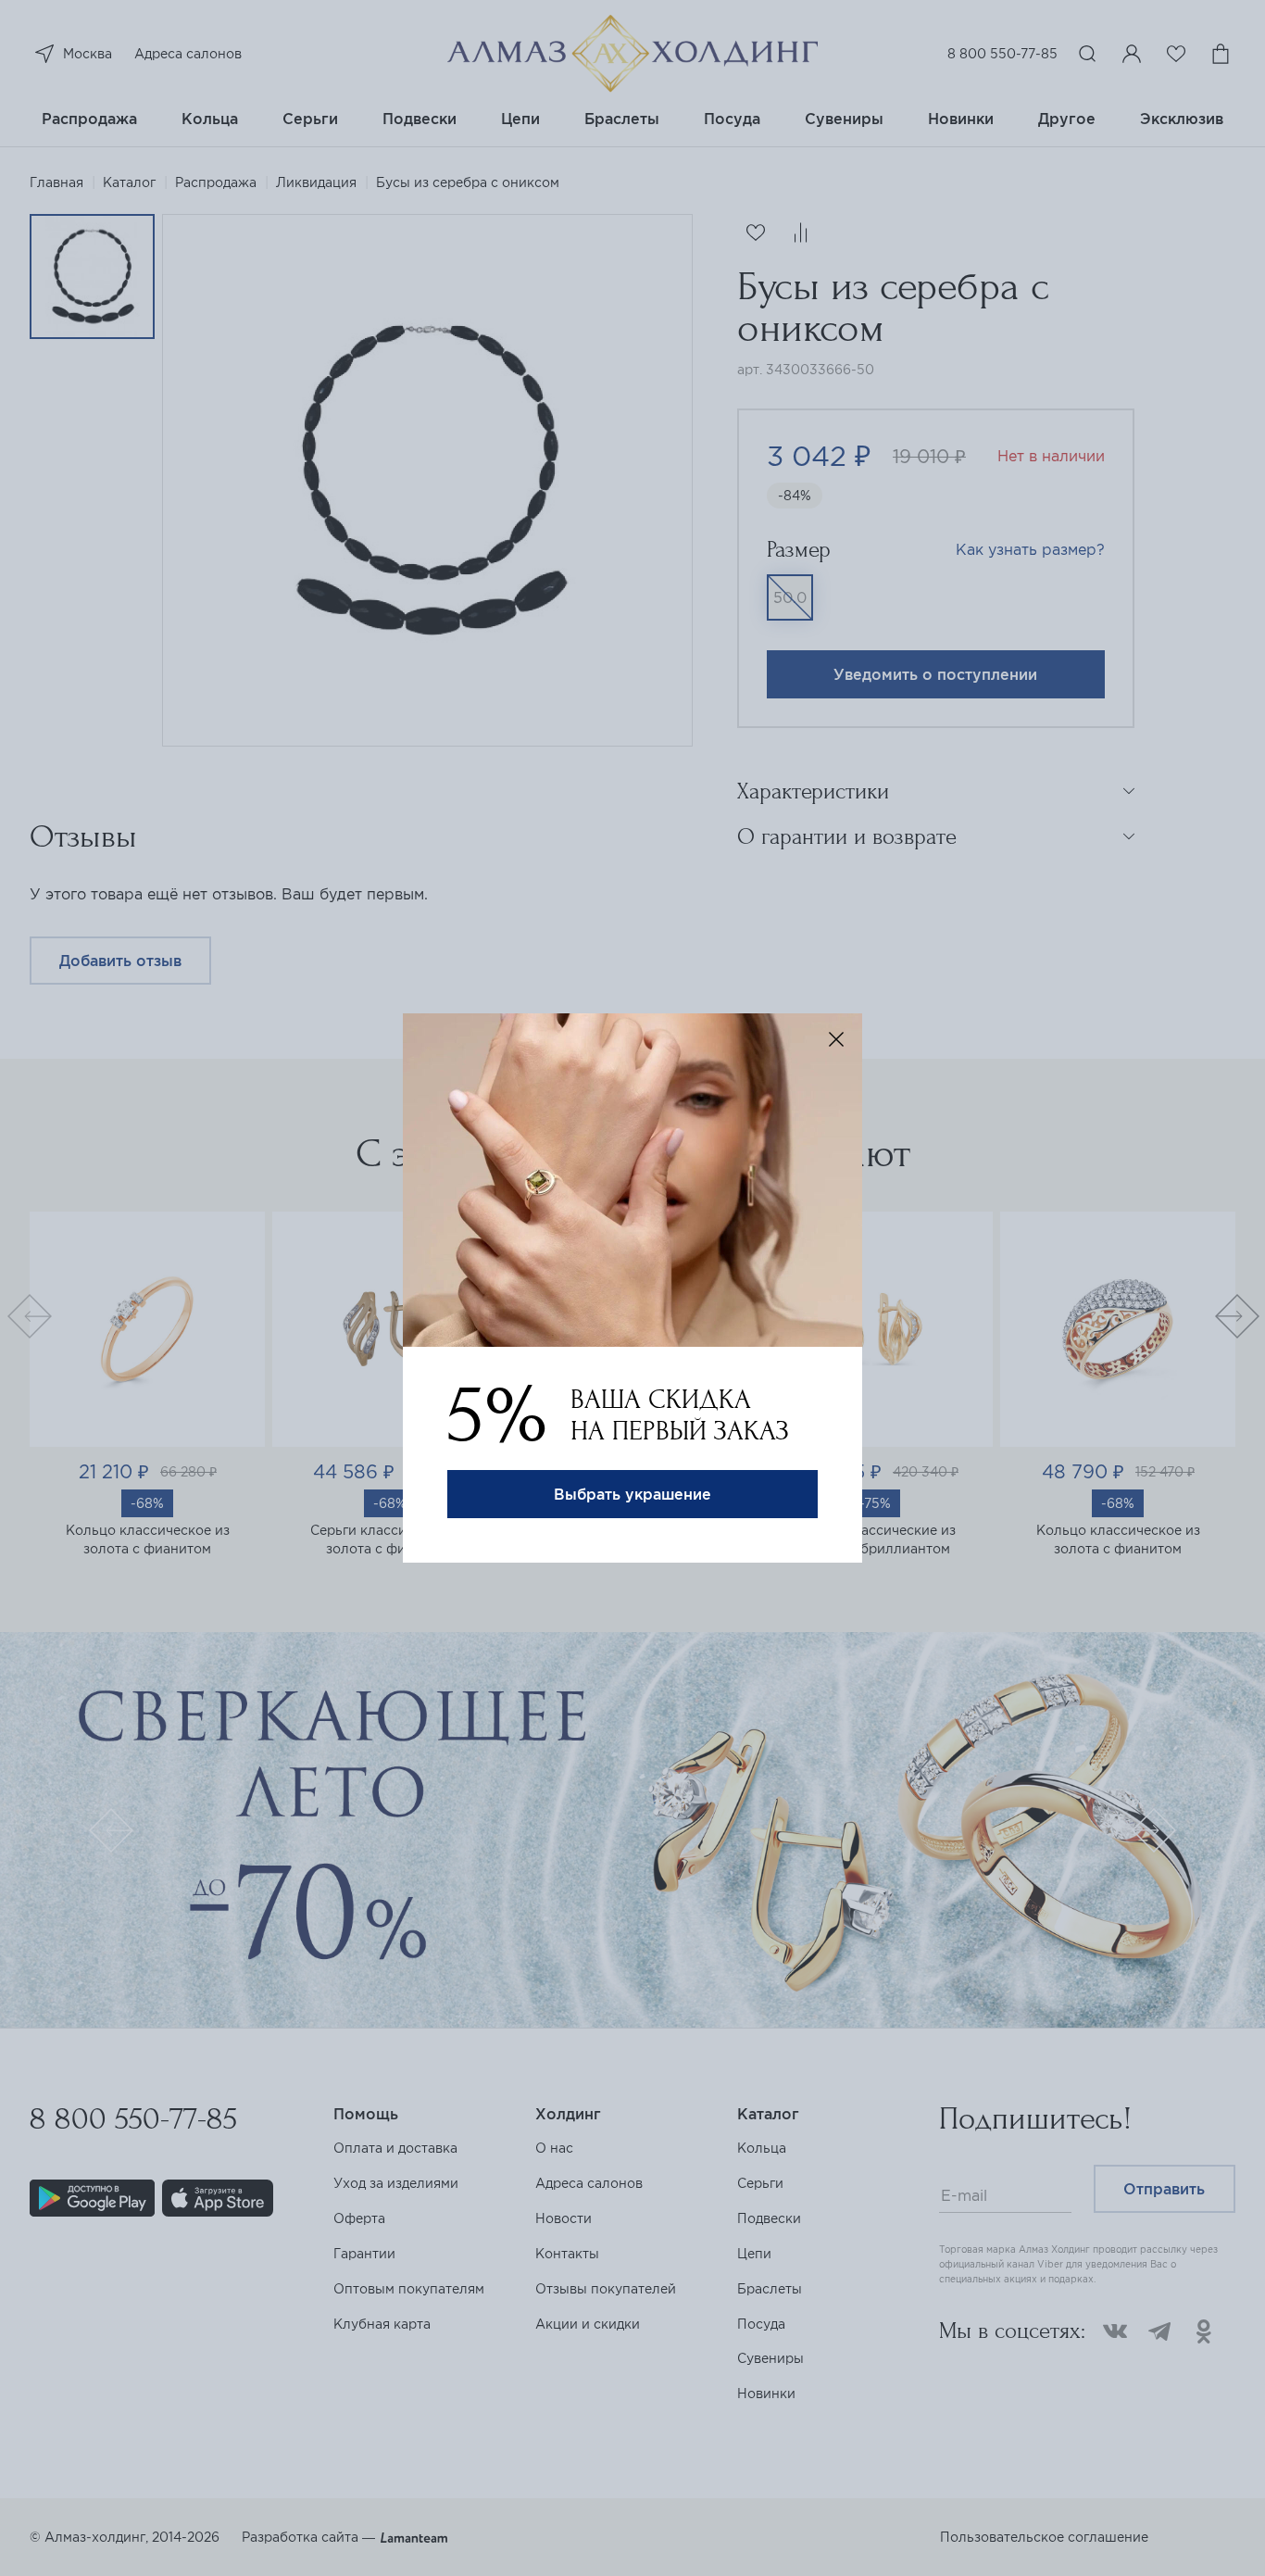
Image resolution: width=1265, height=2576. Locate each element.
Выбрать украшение (632, 1494)
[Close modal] (836, 1039)
